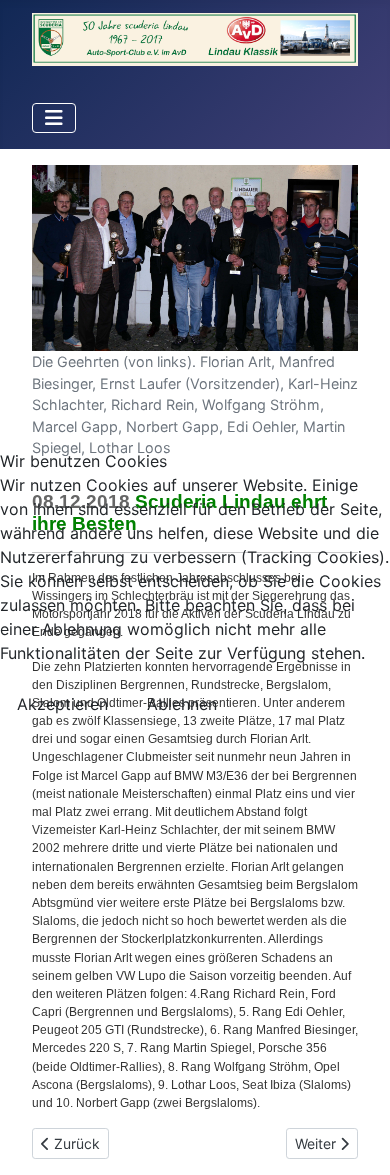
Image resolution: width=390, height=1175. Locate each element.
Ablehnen (182, 704)
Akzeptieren (62, 704)
